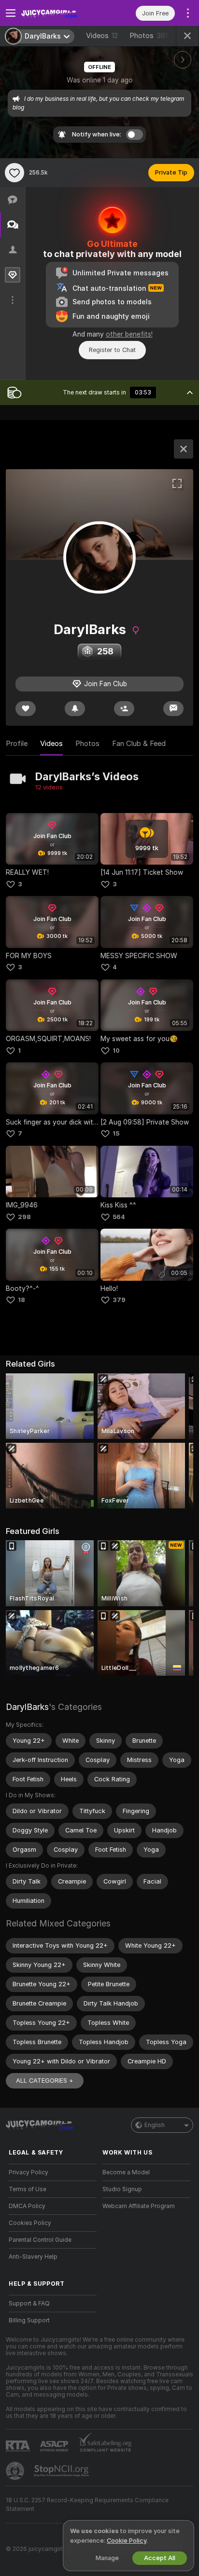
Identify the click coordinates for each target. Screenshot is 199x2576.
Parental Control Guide (40, 2240)
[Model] (184, 449)
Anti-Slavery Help (33, 2257)
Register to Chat (112, 350)
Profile (17, 744)
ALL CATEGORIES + (45, 2081)
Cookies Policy (30, 2223)
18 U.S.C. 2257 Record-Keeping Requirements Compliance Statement (87, 2505)
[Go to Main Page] (60, 13)
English (155, 2125)
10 (116, 1051)
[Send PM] (173, 709)
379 (119, 1300)
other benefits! (129, 334)
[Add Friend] (124, 709)
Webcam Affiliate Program (139, 2206)
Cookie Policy (127, 2541)
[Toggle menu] (11, 13)
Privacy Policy (28, 2172)
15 (116, 1133)
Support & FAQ (29, 2304)
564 (119, 1217)
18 (21, 1300)
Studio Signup (122, 2189)
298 (24, 1217)
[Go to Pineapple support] (16, 2471)
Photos (149, 36)
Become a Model (126, 2172)
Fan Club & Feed (139, 744)
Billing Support (29, 2320)
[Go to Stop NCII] (62, 2471)
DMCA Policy (27, 2206)
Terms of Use (28, 2189)
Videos (102, 36)
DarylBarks (27, 1707)
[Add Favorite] (14, 173)
